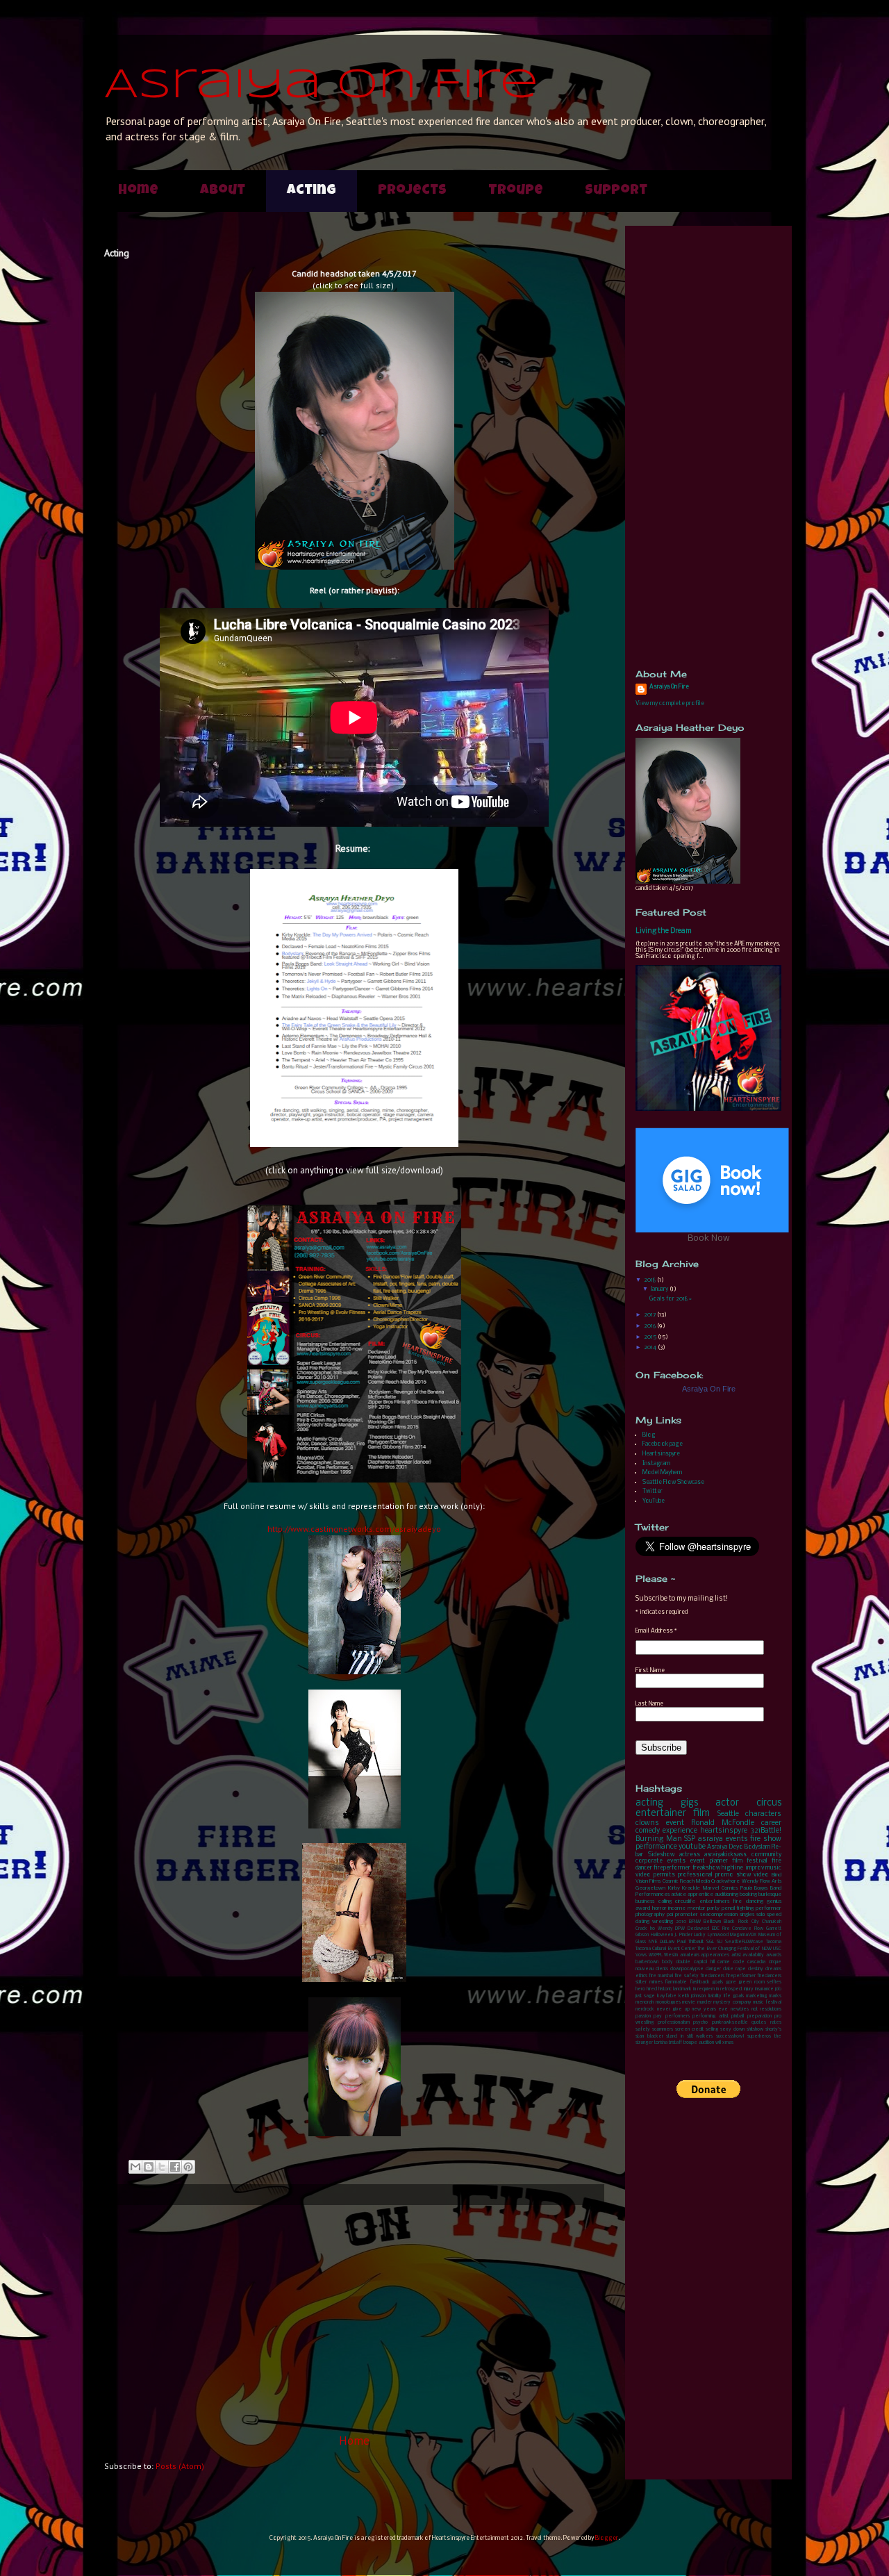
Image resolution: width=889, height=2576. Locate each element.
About (223, 191)
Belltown (712, 1922)
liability (715, 1996)
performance (656, 1847)
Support (616, 191)
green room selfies (760, 1982)
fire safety (686, 1976)
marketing (756, 1996)
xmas (728, 2043)
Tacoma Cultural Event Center (666, 1949)
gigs (689, 1803)
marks (775, 1996)
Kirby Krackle (684, 1888)
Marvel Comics (720, 1888)
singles (747, 1915)
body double (676, 1962)
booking (748, 1894)
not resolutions (767, 2009)
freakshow (706, 1868)
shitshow (755, 2030)
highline (732, 1868)
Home (138, 191)
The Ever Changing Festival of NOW (734, 1949)
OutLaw (667, 1942)
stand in (675, 2037)
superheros (759, 2037)
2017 (650, 1315)
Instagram (656, 1463)
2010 (681, 1922)
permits (664, 1875)
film (701, 1814)
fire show (766, 1839)
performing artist (710, 2016)
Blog (649, 1435)
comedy (648, 1831)
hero (640, 1989)
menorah (645, 2003)
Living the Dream (664, 931)
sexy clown (732, 2030)
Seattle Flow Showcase (673, 1482)
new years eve (710, 2009)
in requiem (704, 1989)
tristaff (675, 2043)
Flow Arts (771, 1881)
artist (736, 1955)
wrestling (663, 1922)
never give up (673, 2009)
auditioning (726, 1894)
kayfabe (667, 1996)
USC (777, 1949)
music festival (767, 2003)
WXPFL (656, 1955)
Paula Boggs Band (761, 1888)
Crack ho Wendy (654, 1929)
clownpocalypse (687, 1969)
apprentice (700, 1894)
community (766, 1855)
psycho (700, 2023)
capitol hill (704, 1962)
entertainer (661, 1814)
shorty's (773, 2030)
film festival (750, 1861)
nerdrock (645, 2009)
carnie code (731, 1962)
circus (769, 1803)
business (645, 1901)
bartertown (647, 1962)
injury (749, 1989)
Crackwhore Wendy (734, 1881)
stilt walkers (700, 2037)
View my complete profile (670, 703)
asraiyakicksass (725, 1855)
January (660, 1289)
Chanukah (772, 1922)
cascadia (756, 1962)
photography (650, 1915)
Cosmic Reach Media (687, 1881)
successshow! (730, 2037)
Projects (412, 191)
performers (678, 2016)
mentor (697, 1908)
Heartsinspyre (661, 1454)
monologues (668, 2003)
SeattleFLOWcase (744, 1942)
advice (679, 1894)
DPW (680, 1929)
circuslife (685, 1901)
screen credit (689, 2030)
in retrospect (729, 1989)
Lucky (700, 1935)
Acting (311, 191)
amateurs (690, 1955)
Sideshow (661, 1855)
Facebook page (663, 1444)
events (737, 1839)
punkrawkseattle (730, 2023)
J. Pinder (683, 1935)
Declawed (698, 1929)
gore (731, 1982)
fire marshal (661, 1976)
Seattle (728, 1814)
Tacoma (774, 1942)
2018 (650, 1280)
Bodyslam (757, 1847)
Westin (671, 1955)
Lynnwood (718, 1935)
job (778, 1989)
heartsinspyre (724, 1831)
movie (689, 2003)
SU (720, 1942)
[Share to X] (162, 2167)
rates (776, 2023)
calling (665, 1901)
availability (753, 1955)
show (743, 1875)
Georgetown (650, 1888)
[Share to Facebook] (175, 2167)
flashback (700, 1982)
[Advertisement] (354, 2319)
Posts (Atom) (180, 2466)
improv (755, 1868)
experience (680, 1831)
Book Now (709, 1238)
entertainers (714, 1901)
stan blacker (649, 2037)
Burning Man (659, 1839)
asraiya (711, 1839)
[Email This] (135, 2167)
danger (713, 1969)
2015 (651, 1337)
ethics (641, 1976)
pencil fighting (738, 1908)
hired (652, 1989)
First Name (650, 1670)
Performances (653, 1894)
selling (712, 2030)
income (677, 1908)
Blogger (607, 2538)
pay (658, 2016)
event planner (708, 1861)
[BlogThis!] (149, 2167)
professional (695, 1875)
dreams (773, 1969)
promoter (687, 1915)
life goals (734, 1996)
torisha (661, 2043)
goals (717, 1982)
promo (724, 1875)
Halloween (662, 1935)
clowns (647, 1823)
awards (774, 1955)
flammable (676, 1982)
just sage (645, 1996)
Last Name (649, 1704)
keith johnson (692, 1996)
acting (649, 1803)
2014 (651, 1347)
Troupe (516, 191)
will (718, 2043)
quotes (759, 2023)
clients (662, 1969)
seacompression (719, 1915)
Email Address (656, 1631)
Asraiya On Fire (321, 85)
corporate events (660, 1861)
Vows (641, 1955)
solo (761, 1915)
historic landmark (675, 1989)
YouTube (654, 1501)
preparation (759, 2016)
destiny (756, 1969)
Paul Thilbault (690, 1942)
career (771, 1823)
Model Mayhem (662, 1472)
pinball (738, 2016)
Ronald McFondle (723, 1823)
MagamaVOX (743, 1935)
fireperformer (672, 1868)
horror (659, 1908)
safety (643, 2030)
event (675, 1823)
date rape (734, 1969)
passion (643, 2016)
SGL (710, 1942)
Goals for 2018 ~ (671, 1299)
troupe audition (699, 2043)
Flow (759, 1929)
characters (763, 1814)
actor (727, 1803)
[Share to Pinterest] (188, 2167)
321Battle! (766, 1831)
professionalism (674, 2023)
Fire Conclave (737, 1929)
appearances (715, 1955)
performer (768, 1908)
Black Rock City (741, 1922)
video (761, 1875)
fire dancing (748, 1901)
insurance (764, 1989)
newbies (740, 2009)
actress (690, 1855)
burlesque (770, 1894)
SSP (690, 1839)
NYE (653, 1942)
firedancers (712, 1976)
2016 (650, 1326)
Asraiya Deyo (725, 1847)
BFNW (695, 1922)
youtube (692, 1847)
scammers (663, 2030)
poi (670, 1915)
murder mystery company (724, 2003)
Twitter (653, 1491)
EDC (716, 1929)
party (713, 1908)
